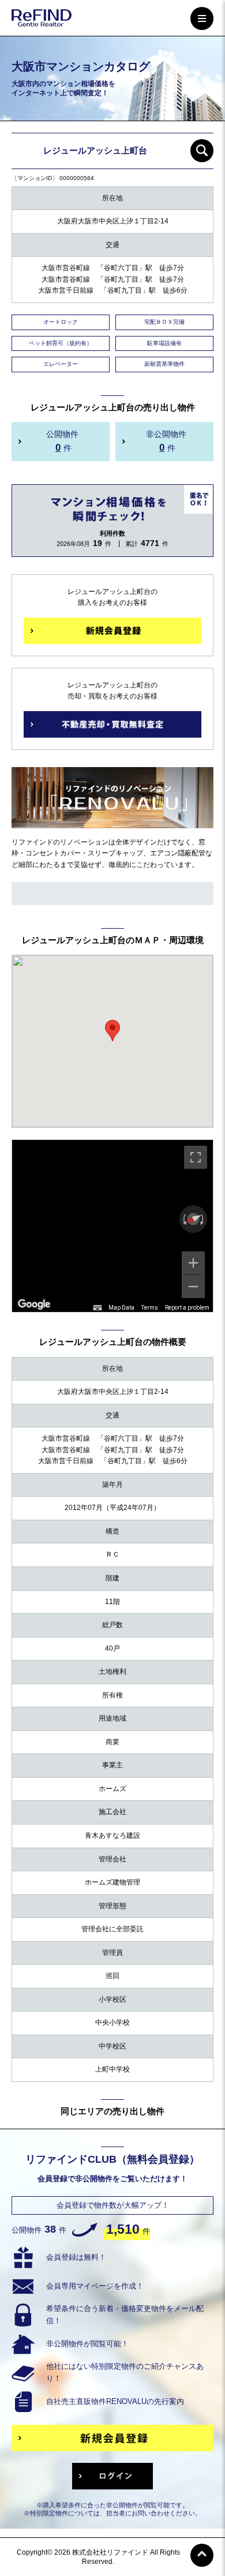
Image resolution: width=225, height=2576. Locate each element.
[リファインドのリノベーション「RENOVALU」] (112, 821)
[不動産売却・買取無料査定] (112, 724)
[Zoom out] (193, 1287)
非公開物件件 (166, 441)
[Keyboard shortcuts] (97, 1308)
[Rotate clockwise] (203, 1219)
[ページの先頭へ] (202, 2555)
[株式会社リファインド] (42, 20)
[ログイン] (112, 2476)
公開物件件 (62, 441)
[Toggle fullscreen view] (196, 1157)
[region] (112, 1226)
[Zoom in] (193, 1263)
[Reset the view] (193, 1219)
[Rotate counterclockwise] (183, 1219)
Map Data (121, 1308)
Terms (150, 1308)
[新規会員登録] (112, 631)
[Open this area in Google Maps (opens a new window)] (34, 1304)
